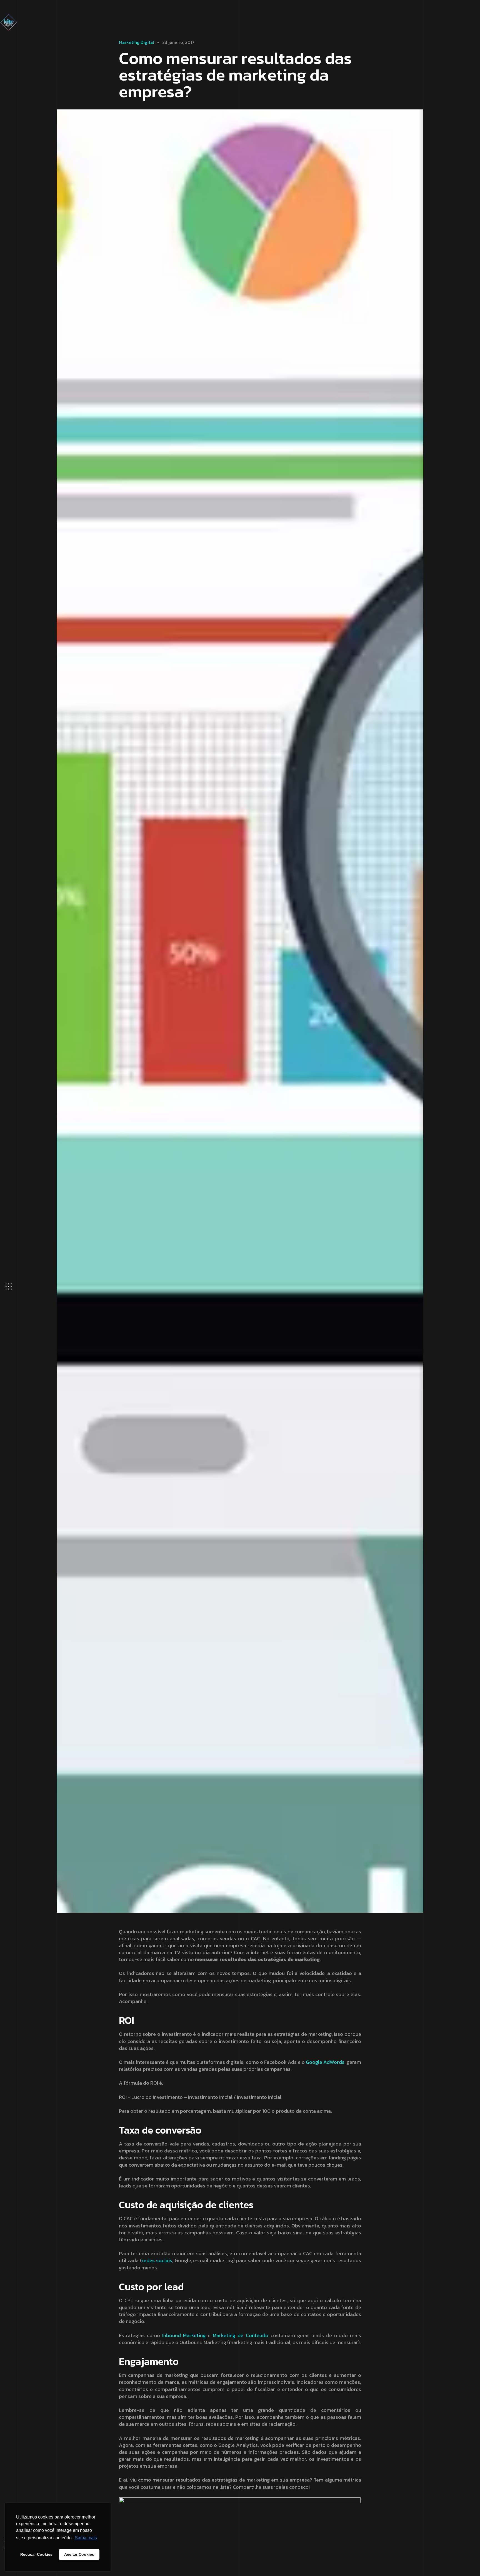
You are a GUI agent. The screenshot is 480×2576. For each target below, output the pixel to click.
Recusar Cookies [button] (36, 2554)
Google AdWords (325, 2062)
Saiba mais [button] (86, 2538)
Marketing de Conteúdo (240, 2335)
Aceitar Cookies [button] (79, 2554)
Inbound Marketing (184, 2335)
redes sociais (157, 2260)
